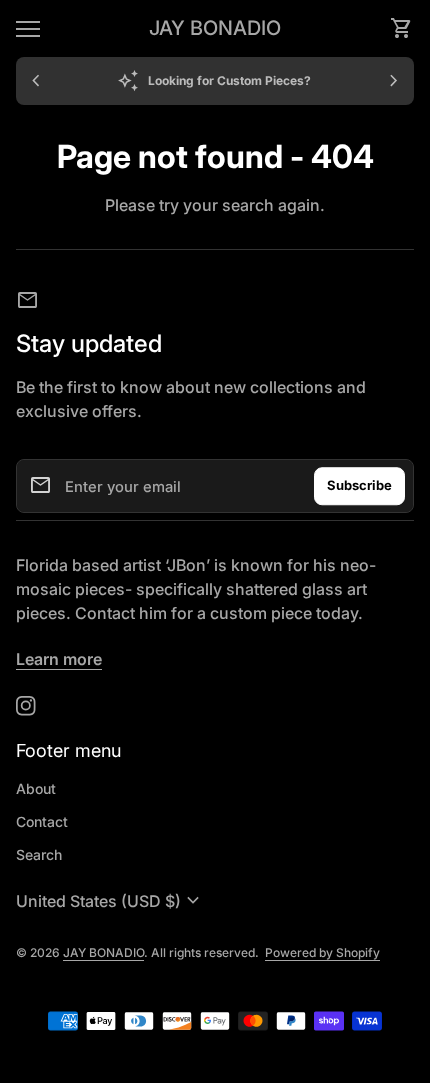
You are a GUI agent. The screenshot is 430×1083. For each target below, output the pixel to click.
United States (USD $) (110, 901)
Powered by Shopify (322, 952)
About (36, 788)
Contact (42, 821)
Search (39, 854)
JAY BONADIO (215, 28)
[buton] (110, 901)
